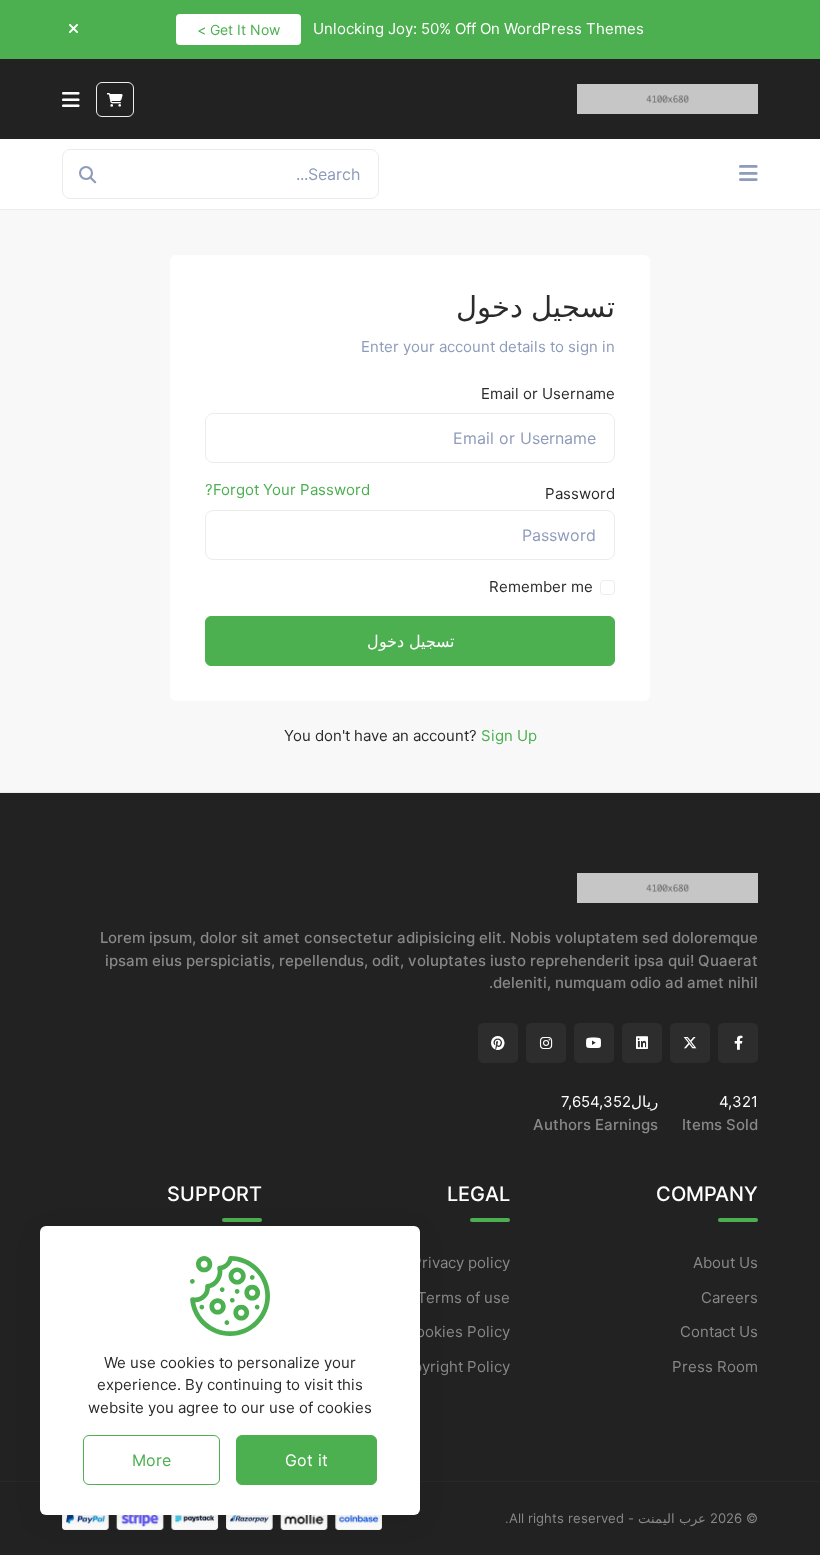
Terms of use (463, 1297)
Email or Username (548, 393)
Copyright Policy (451, 1366)
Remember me (541, 586)
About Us (725, 1262)
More (151, 1460)
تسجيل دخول (410, 641)
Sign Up (509, 735)
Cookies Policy (457, 1331)
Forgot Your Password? (287, 489)
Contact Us (719, 1331)
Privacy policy (461, 1262)
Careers (729, 1297)
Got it (306, 1460)
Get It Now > (238, 29)
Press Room (715, 1366)
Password (580, 493)
